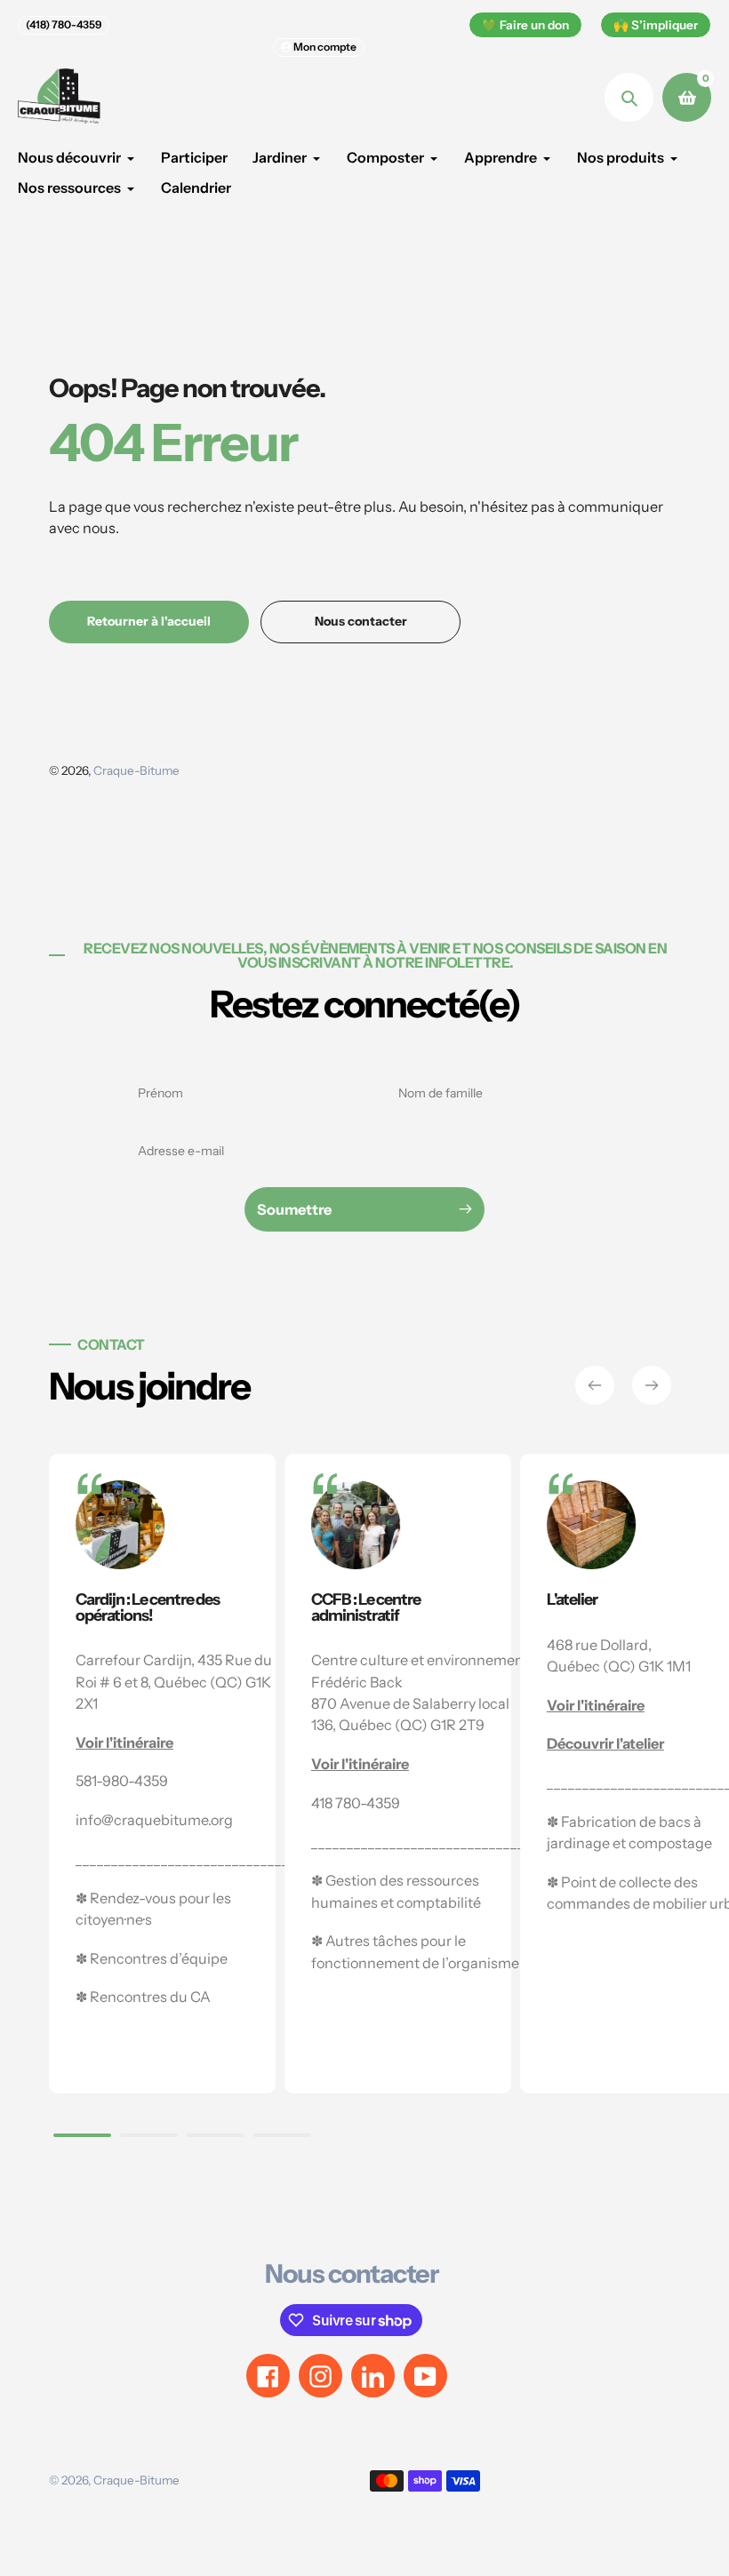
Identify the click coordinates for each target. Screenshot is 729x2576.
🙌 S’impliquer (656, 25)
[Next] (652, 1385)
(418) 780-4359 (64, 24)
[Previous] (595, 1385)
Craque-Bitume (136, 770)
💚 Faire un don (525, 25)
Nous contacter (352, 2273)
